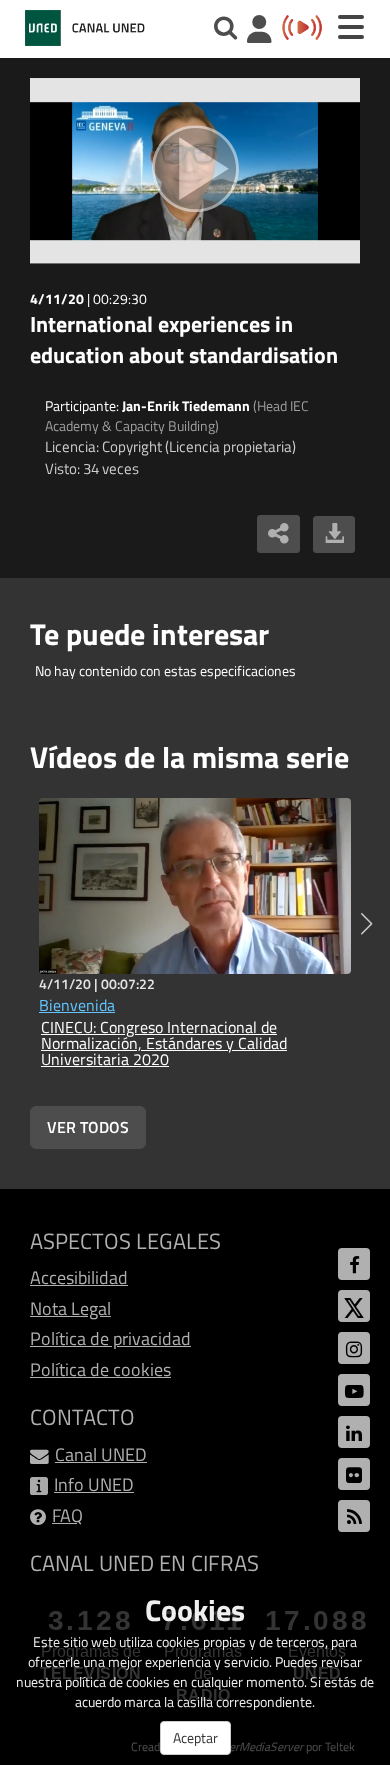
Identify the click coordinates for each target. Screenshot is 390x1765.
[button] (366, 924)
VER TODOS (88, 1127)
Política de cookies (100, 1369)
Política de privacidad (110, 1338)
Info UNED (94, 1484)
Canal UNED (101, 1454)
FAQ (67, 1515)
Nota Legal (70, 1308)
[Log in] (259, 31)
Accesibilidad (79, 1277)
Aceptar (195, 1737)
